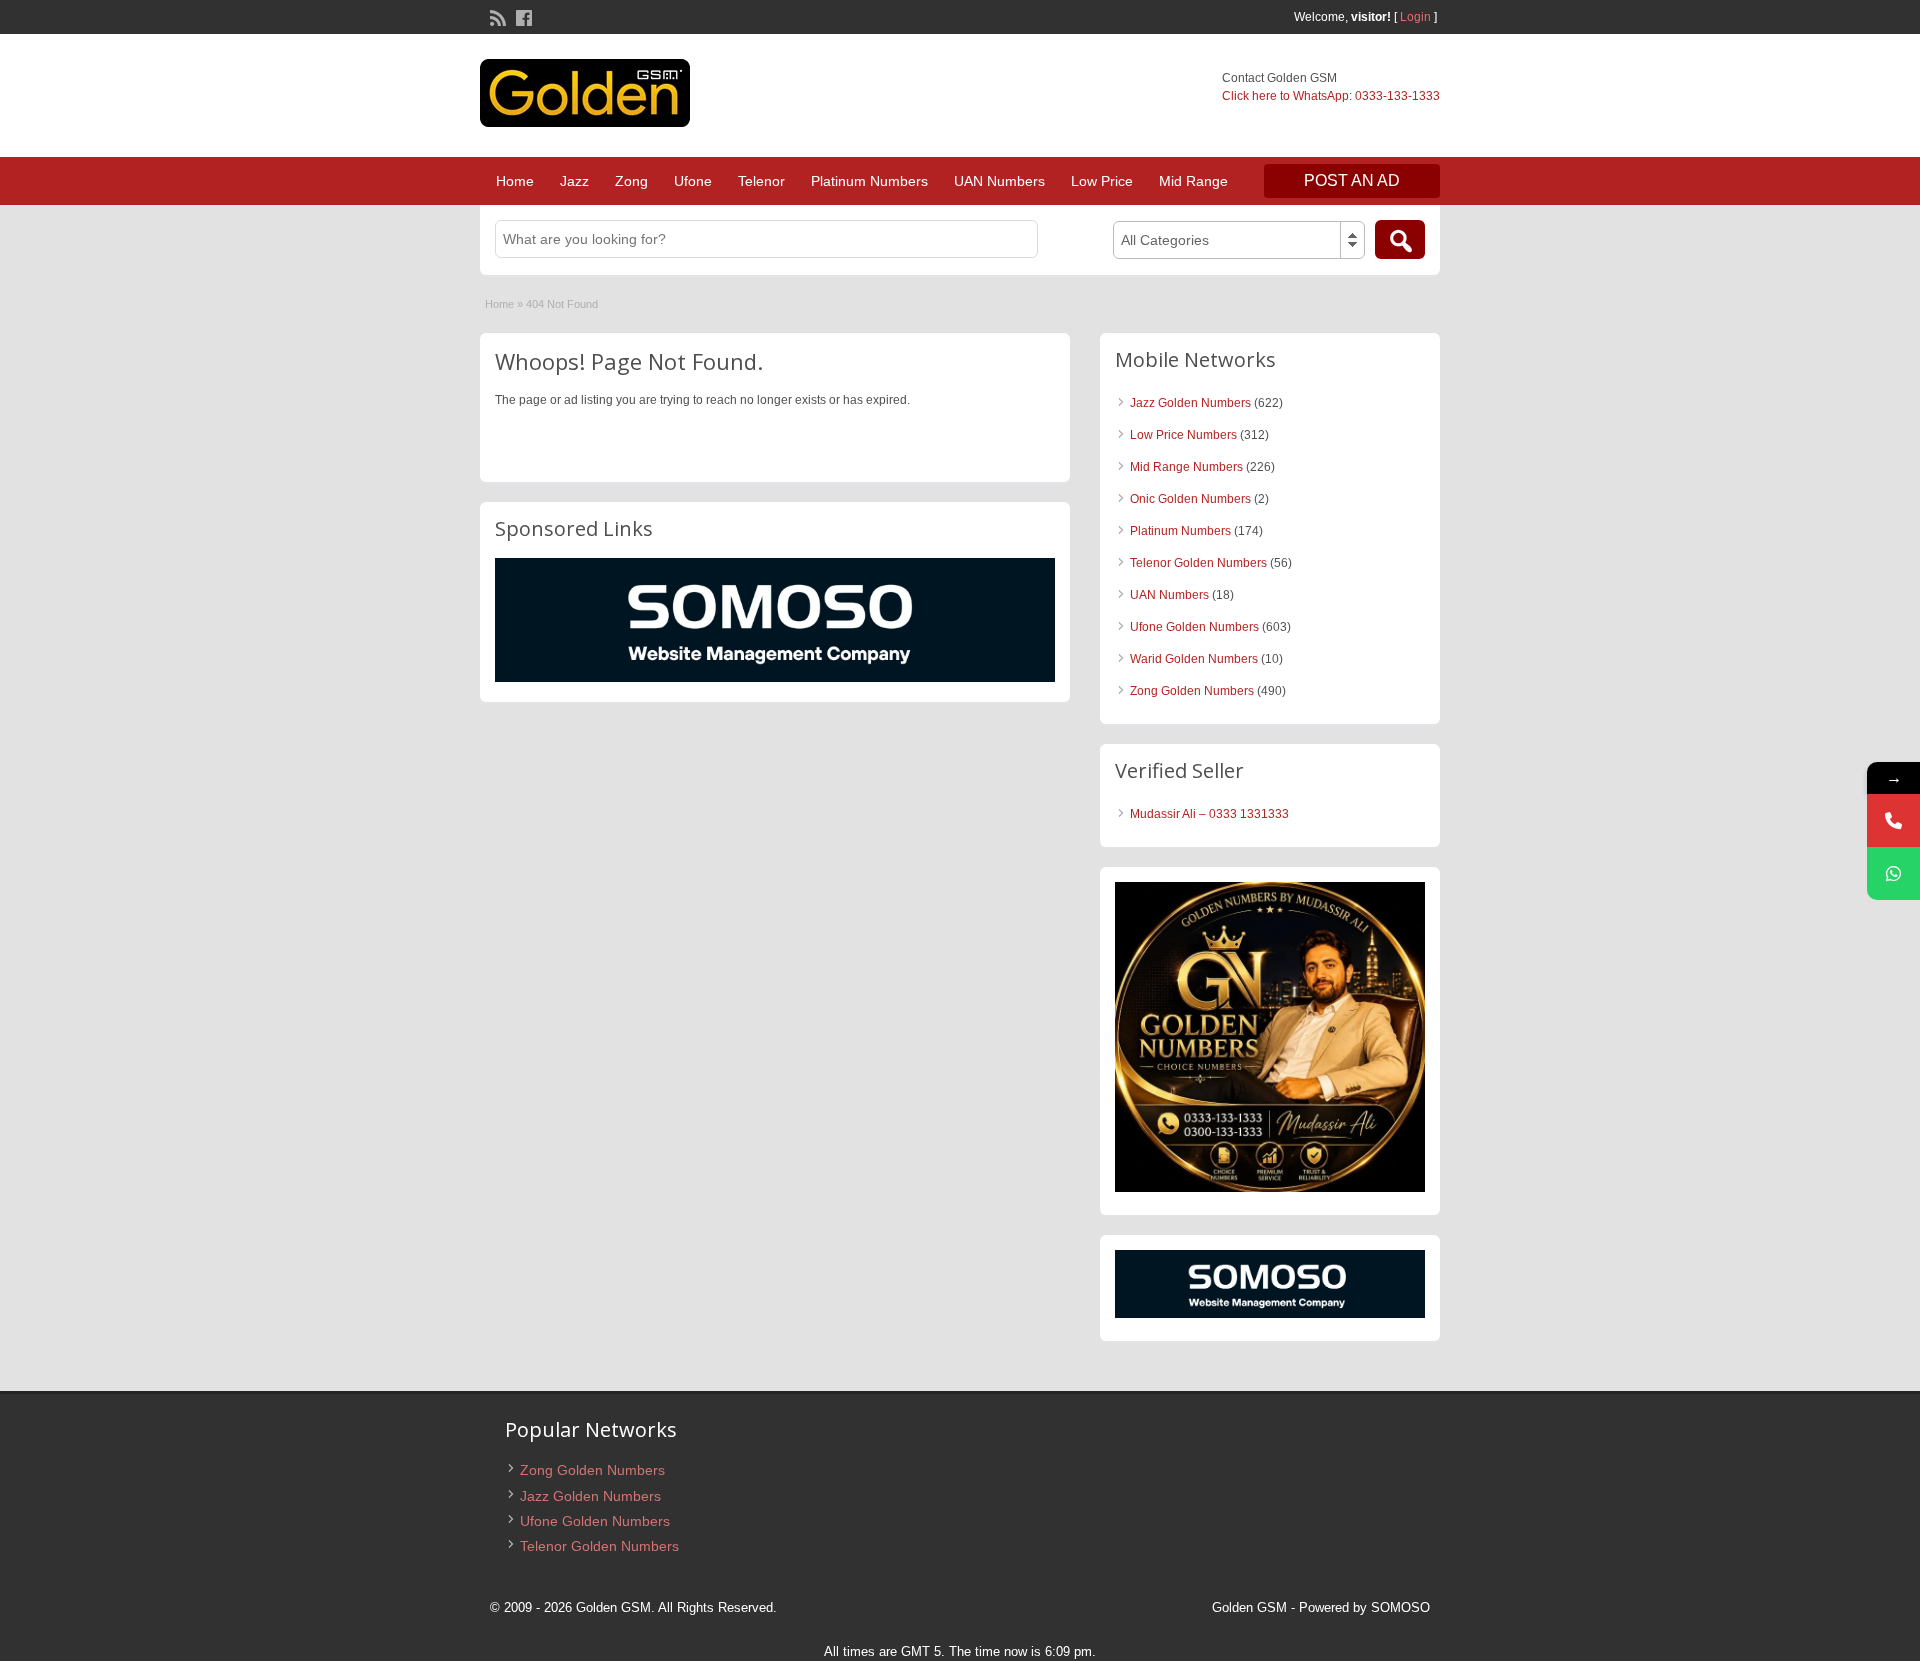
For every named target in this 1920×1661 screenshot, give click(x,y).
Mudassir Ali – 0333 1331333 (1209, 814)
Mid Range (1193, 181)
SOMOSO (1400, 1607)
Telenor (761, 181)
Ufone (693, 181)
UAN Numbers (999, 181)
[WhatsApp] (1893, 873)
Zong (631, 181)
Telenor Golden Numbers (1198, 563)
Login (1415, 17)
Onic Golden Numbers (1190, 499)
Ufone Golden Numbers (1194, 627)
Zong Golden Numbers (1192, 691)
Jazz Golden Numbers (1190, 403)
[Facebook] (522, 16)
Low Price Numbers (1183, 435)
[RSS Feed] (496, 16)
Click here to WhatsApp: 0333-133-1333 (1331, 96)
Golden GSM (1249, 1607)
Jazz (574, 181)
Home (515, 181)
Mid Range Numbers (1186, 467)
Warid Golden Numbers (1194, 659)
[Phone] (1893, 820)
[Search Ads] (1400, 239)
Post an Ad (1352, 180)
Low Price (1102, 181)
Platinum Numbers (869, 181)
